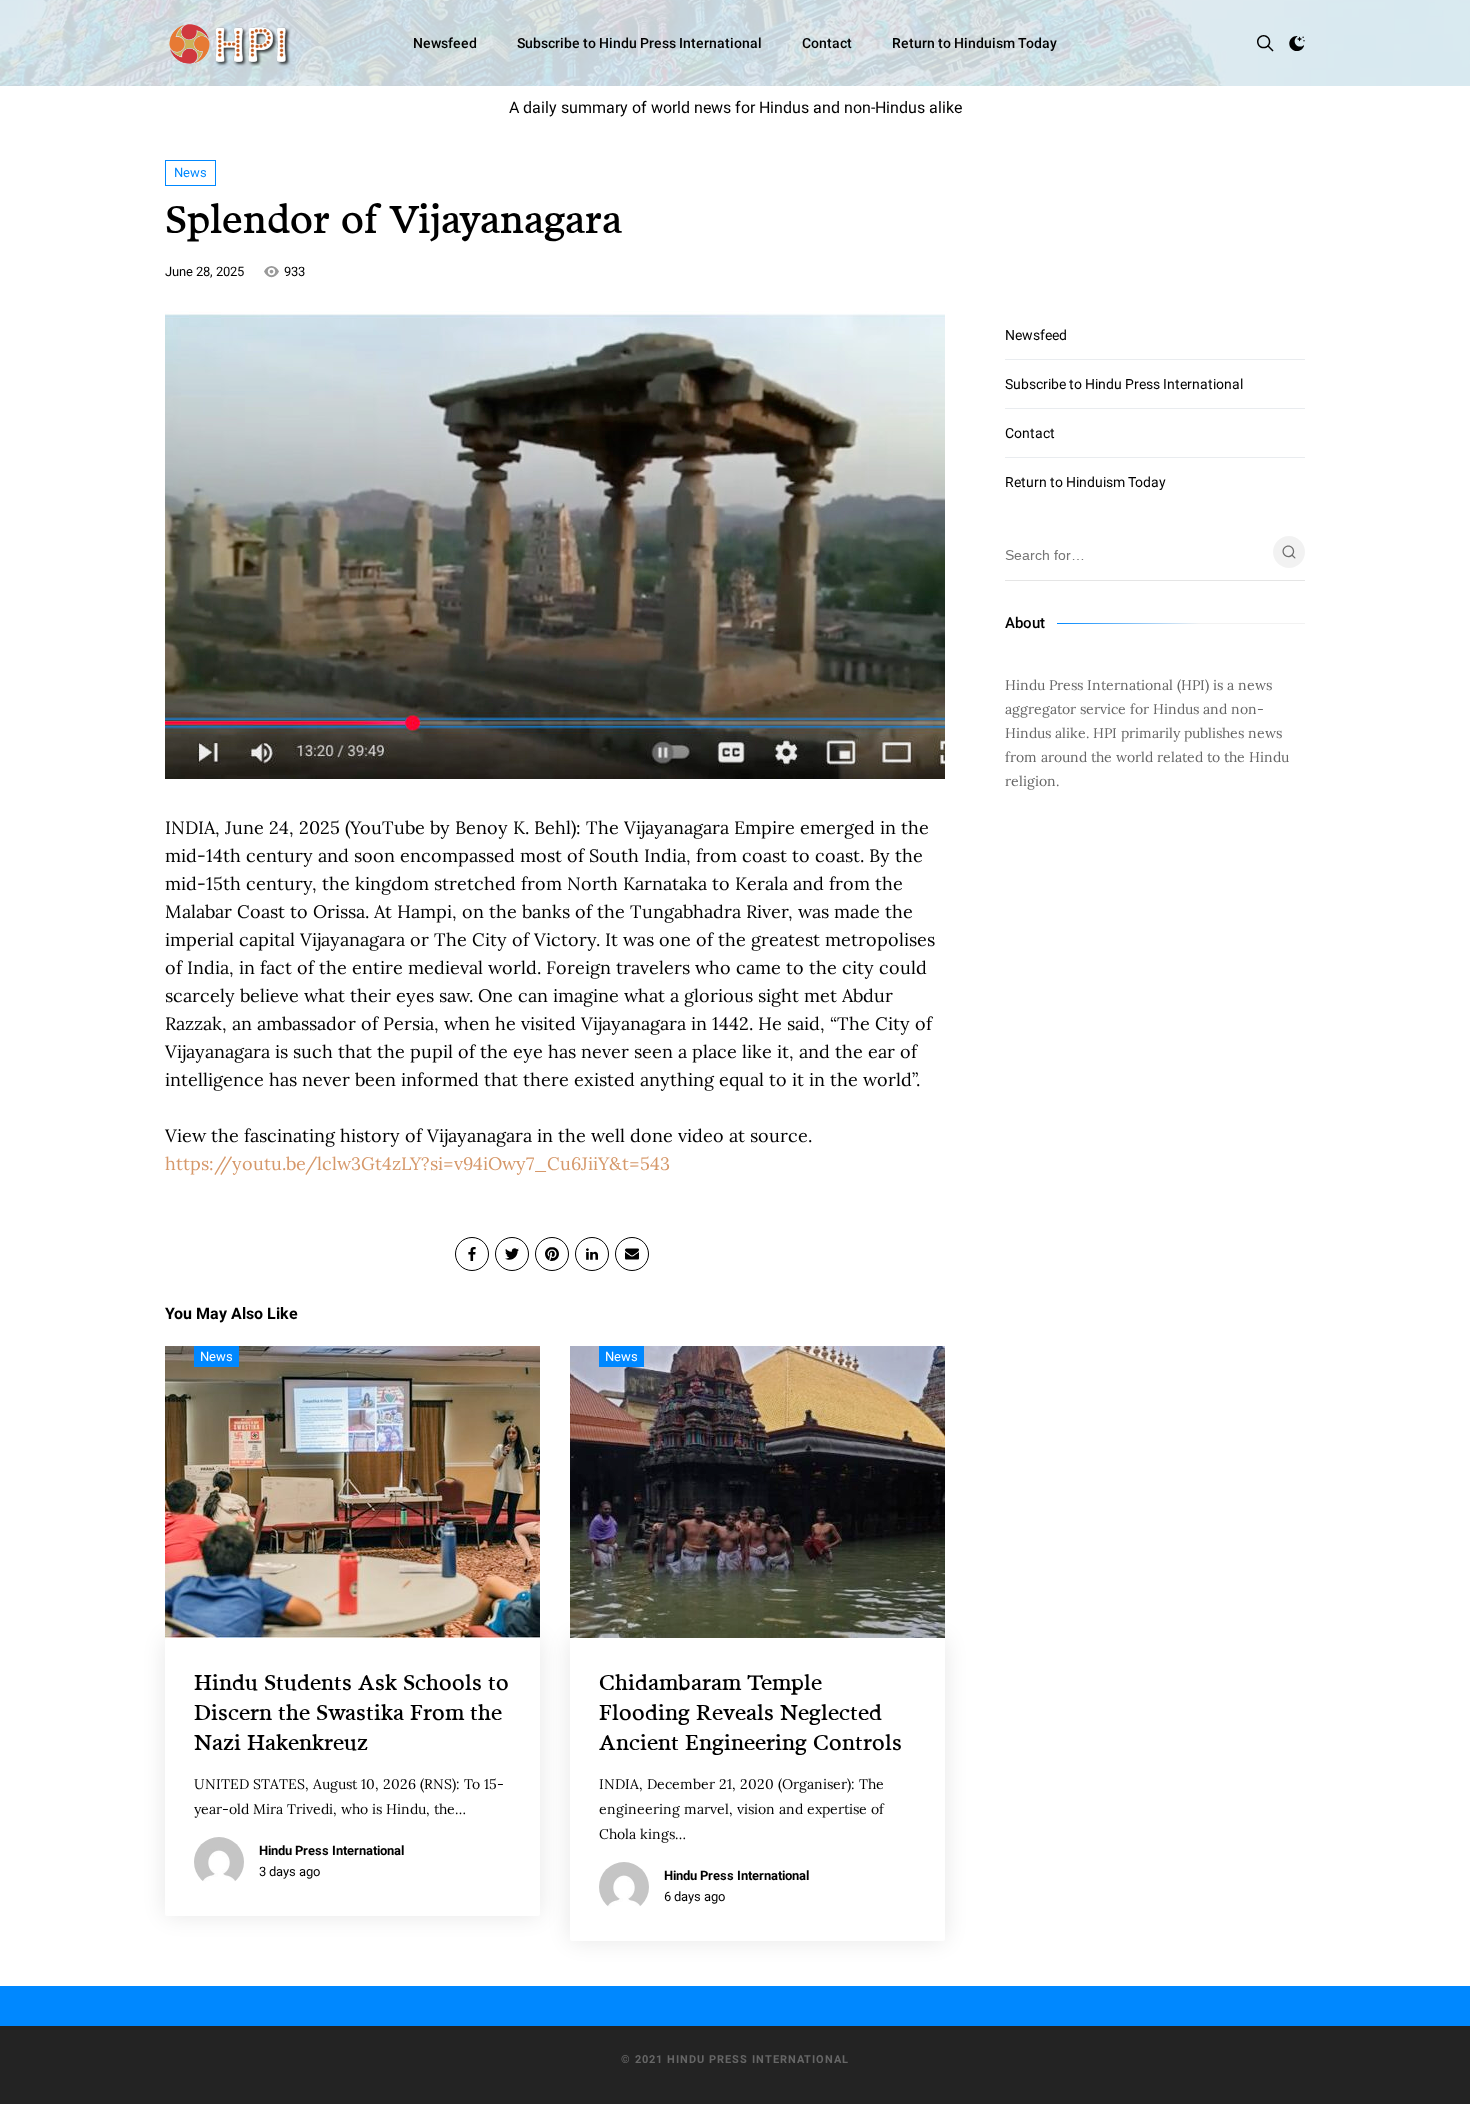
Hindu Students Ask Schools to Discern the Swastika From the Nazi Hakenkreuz (351, 1711)
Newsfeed (445, 43)
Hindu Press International (331, 1850)
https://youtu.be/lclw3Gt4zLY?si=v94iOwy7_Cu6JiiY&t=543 (417, 1163)
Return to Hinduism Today (974, 43)
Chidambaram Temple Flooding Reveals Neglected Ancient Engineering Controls (750, 1711)
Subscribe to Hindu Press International (639, 43)
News (190, 172)
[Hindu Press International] (228, 43)
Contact (827, 43)
